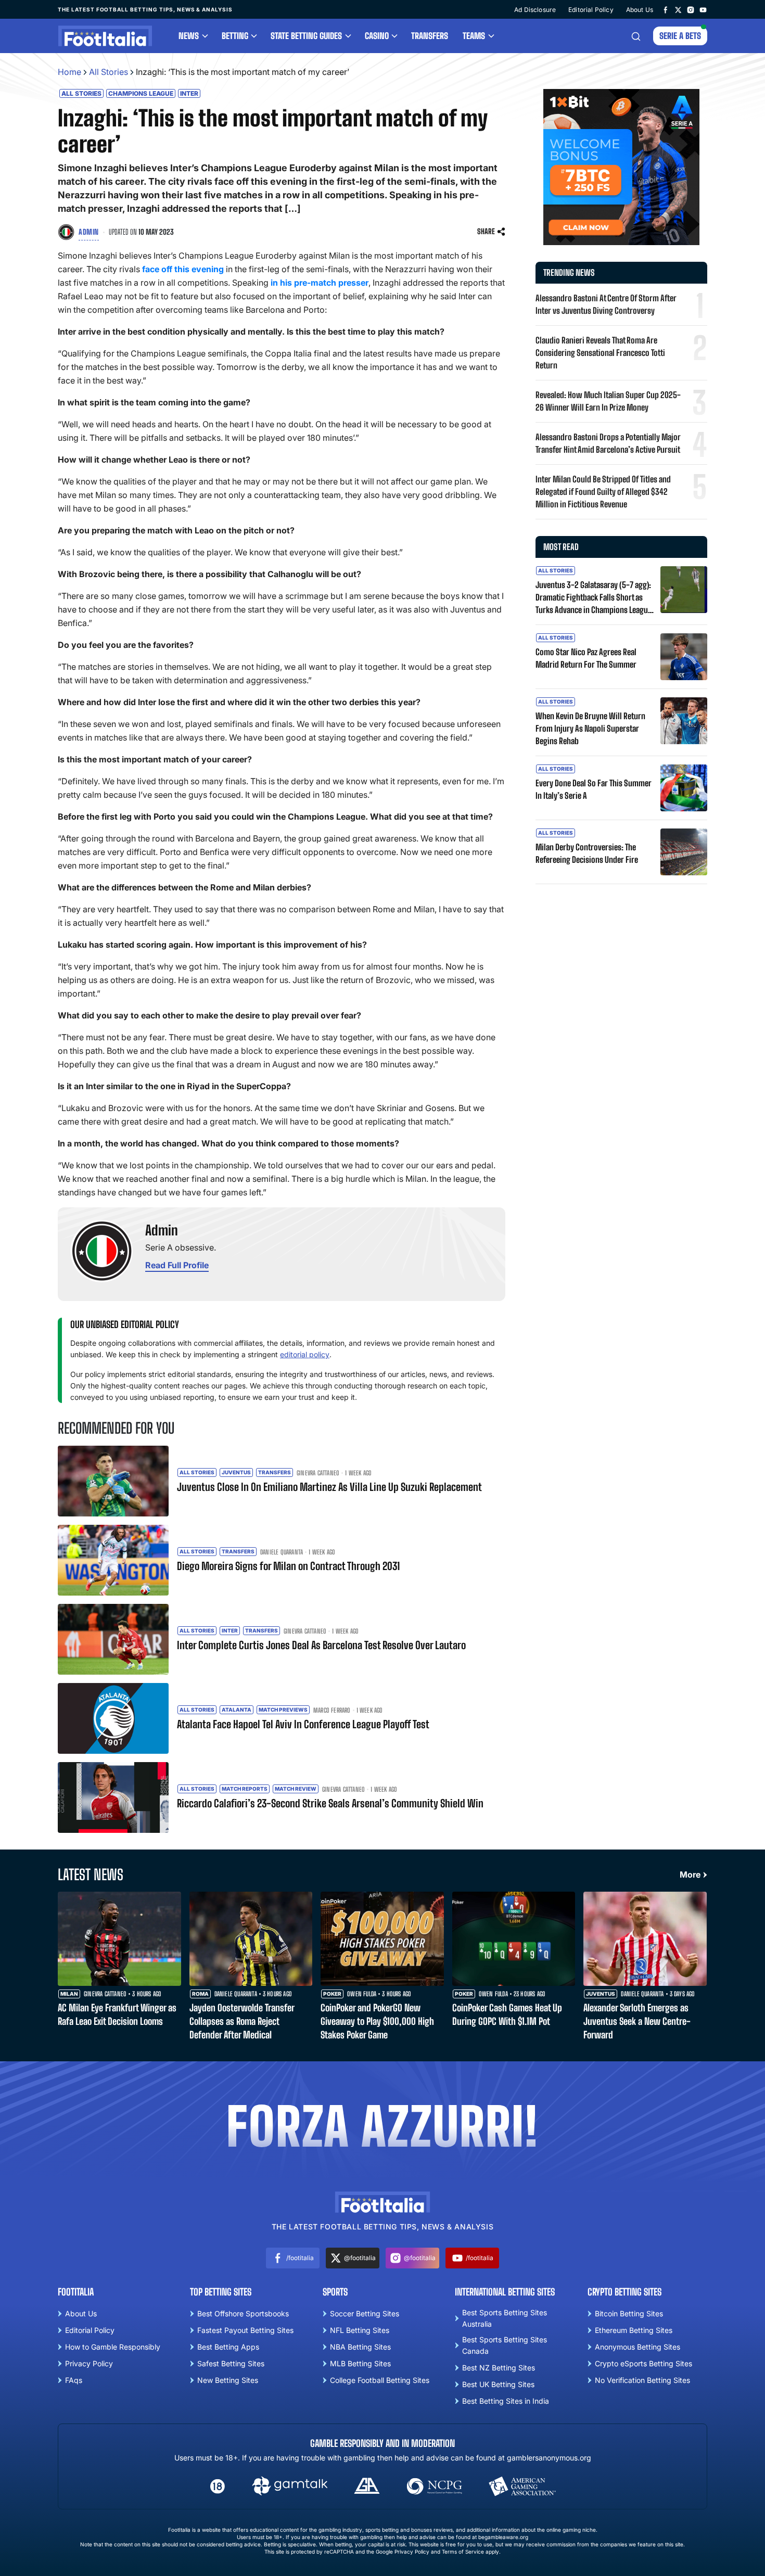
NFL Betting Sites (360, 2330)
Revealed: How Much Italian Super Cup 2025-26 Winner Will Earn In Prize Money (608, 401)
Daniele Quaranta (282, 1552)
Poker (332, 1994)
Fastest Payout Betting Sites (245, 2330)
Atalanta (237, 1710)
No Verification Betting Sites (642, 2380)
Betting (235, 36)
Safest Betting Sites (231, 2363)
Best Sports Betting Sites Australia (505, 2318)
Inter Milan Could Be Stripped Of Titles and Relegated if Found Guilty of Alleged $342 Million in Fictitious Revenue (603, 492)
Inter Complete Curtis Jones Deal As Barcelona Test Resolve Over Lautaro (321, 1645)
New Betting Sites (228, 2380)
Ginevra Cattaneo (318, 1473)
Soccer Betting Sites (365, 2313)
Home (69, 72)
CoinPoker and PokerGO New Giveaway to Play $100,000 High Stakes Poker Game (377, 2021)
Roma (200, 1994)
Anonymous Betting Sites (637, 2347)
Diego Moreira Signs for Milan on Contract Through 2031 (288, 1566)
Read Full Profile (177, 1265)
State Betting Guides (306, 36)
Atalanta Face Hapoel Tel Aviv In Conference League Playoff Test (303, 1724)
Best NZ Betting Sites (499, 2368)
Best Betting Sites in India (506, 2401)
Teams (474, 36)
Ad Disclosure (535, 10)
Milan (69, 1994)
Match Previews (283, 1710)
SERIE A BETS (680, 36)
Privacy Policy (89, 2363)
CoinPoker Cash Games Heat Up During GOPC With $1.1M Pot (507, 2014)
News (189, 36)
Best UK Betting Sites (498, 2384)
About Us (640, 10)
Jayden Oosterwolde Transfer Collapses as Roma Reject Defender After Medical (242, 2021)
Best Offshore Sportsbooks (243, 2313)
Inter (189, 93)
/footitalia (300, 2258)
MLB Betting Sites (360, 2363)
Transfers (430, 36)
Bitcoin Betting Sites (629, 2313)
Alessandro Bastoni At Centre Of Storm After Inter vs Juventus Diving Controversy (606, 304)
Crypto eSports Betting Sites (643, 2363)
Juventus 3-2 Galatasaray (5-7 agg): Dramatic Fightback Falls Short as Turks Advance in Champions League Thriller (594, 598)
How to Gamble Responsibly (113, 2347)
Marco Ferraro (332, 1711)
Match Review (296, 1789)
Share (486, 231)
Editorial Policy (591, 10)
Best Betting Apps (228, 2347)
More (690, 1874)
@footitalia (360, 2258)
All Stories (109, 72)
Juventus (236, 1472)
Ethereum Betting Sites (634, 2330)
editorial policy (305, 1354)
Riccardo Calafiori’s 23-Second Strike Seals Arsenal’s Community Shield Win (330, 1803)
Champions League (141, 93)
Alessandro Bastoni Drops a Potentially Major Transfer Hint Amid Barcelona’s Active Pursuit (608, 443)
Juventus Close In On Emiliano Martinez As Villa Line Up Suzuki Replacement (329, 1487)
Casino (377, 36)
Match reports (245, 1789)
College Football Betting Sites (380, 2380)
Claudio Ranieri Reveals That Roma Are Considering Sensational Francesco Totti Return (600, 353)
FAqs (74, 2380)
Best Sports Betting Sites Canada (505, 2345)
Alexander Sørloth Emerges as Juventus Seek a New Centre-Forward (637, 2021)
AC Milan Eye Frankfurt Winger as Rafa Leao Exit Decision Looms (117, 2014)
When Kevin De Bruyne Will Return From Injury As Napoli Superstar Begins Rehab (590, 728)
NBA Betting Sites (360, 2347)
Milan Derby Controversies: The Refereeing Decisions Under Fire (587, 853)
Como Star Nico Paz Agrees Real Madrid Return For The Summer (586, 658)
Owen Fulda (362, 1994)
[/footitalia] (666, 9)
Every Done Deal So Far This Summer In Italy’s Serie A (594, 789)
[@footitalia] (678, 9)
